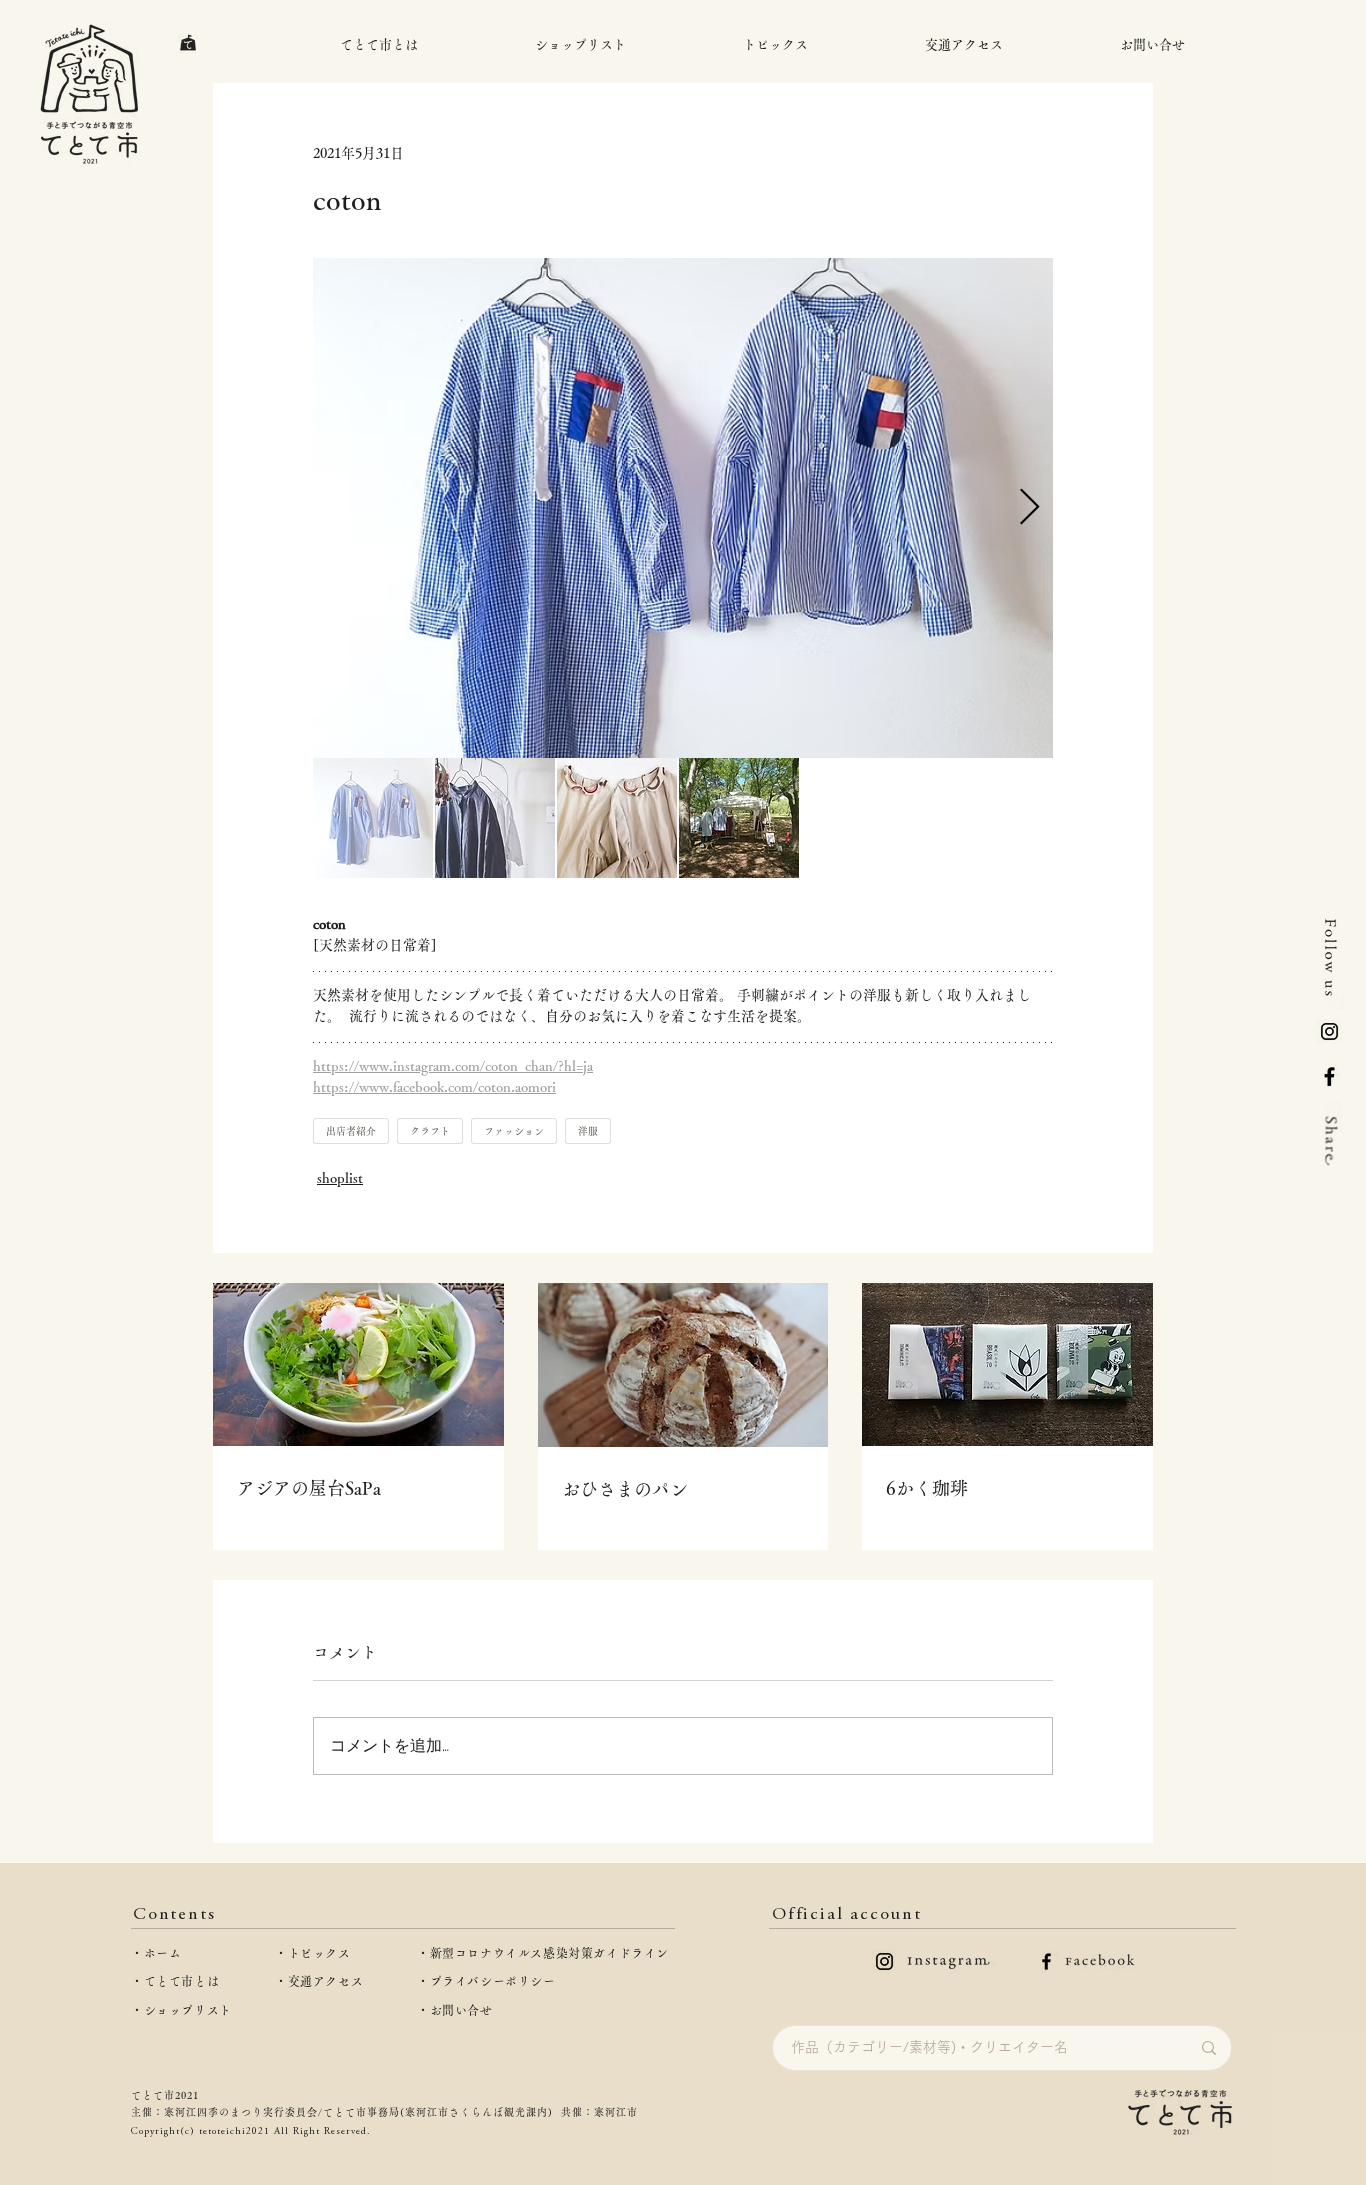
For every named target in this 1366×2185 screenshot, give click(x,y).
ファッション (514, 1131)
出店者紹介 (351, 1131)
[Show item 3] (617, 818)
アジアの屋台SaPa (309, 1488)
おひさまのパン (625, 1489)
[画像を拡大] (683, 508)
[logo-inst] (1329, 1031)
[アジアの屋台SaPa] (358, 1364)
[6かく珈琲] (1007, 1364)
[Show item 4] (739, 818)
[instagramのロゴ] (884, 1961)
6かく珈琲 (927, 1488)
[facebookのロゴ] (1046, 1961)
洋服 (588, 1131)
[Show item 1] (373, 818)
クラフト (430, 1131)
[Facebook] (1329, 1076)
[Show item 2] (495, 818)
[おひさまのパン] (683, 1365)
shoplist (340, 1178)
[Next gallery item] (1029, 508)
